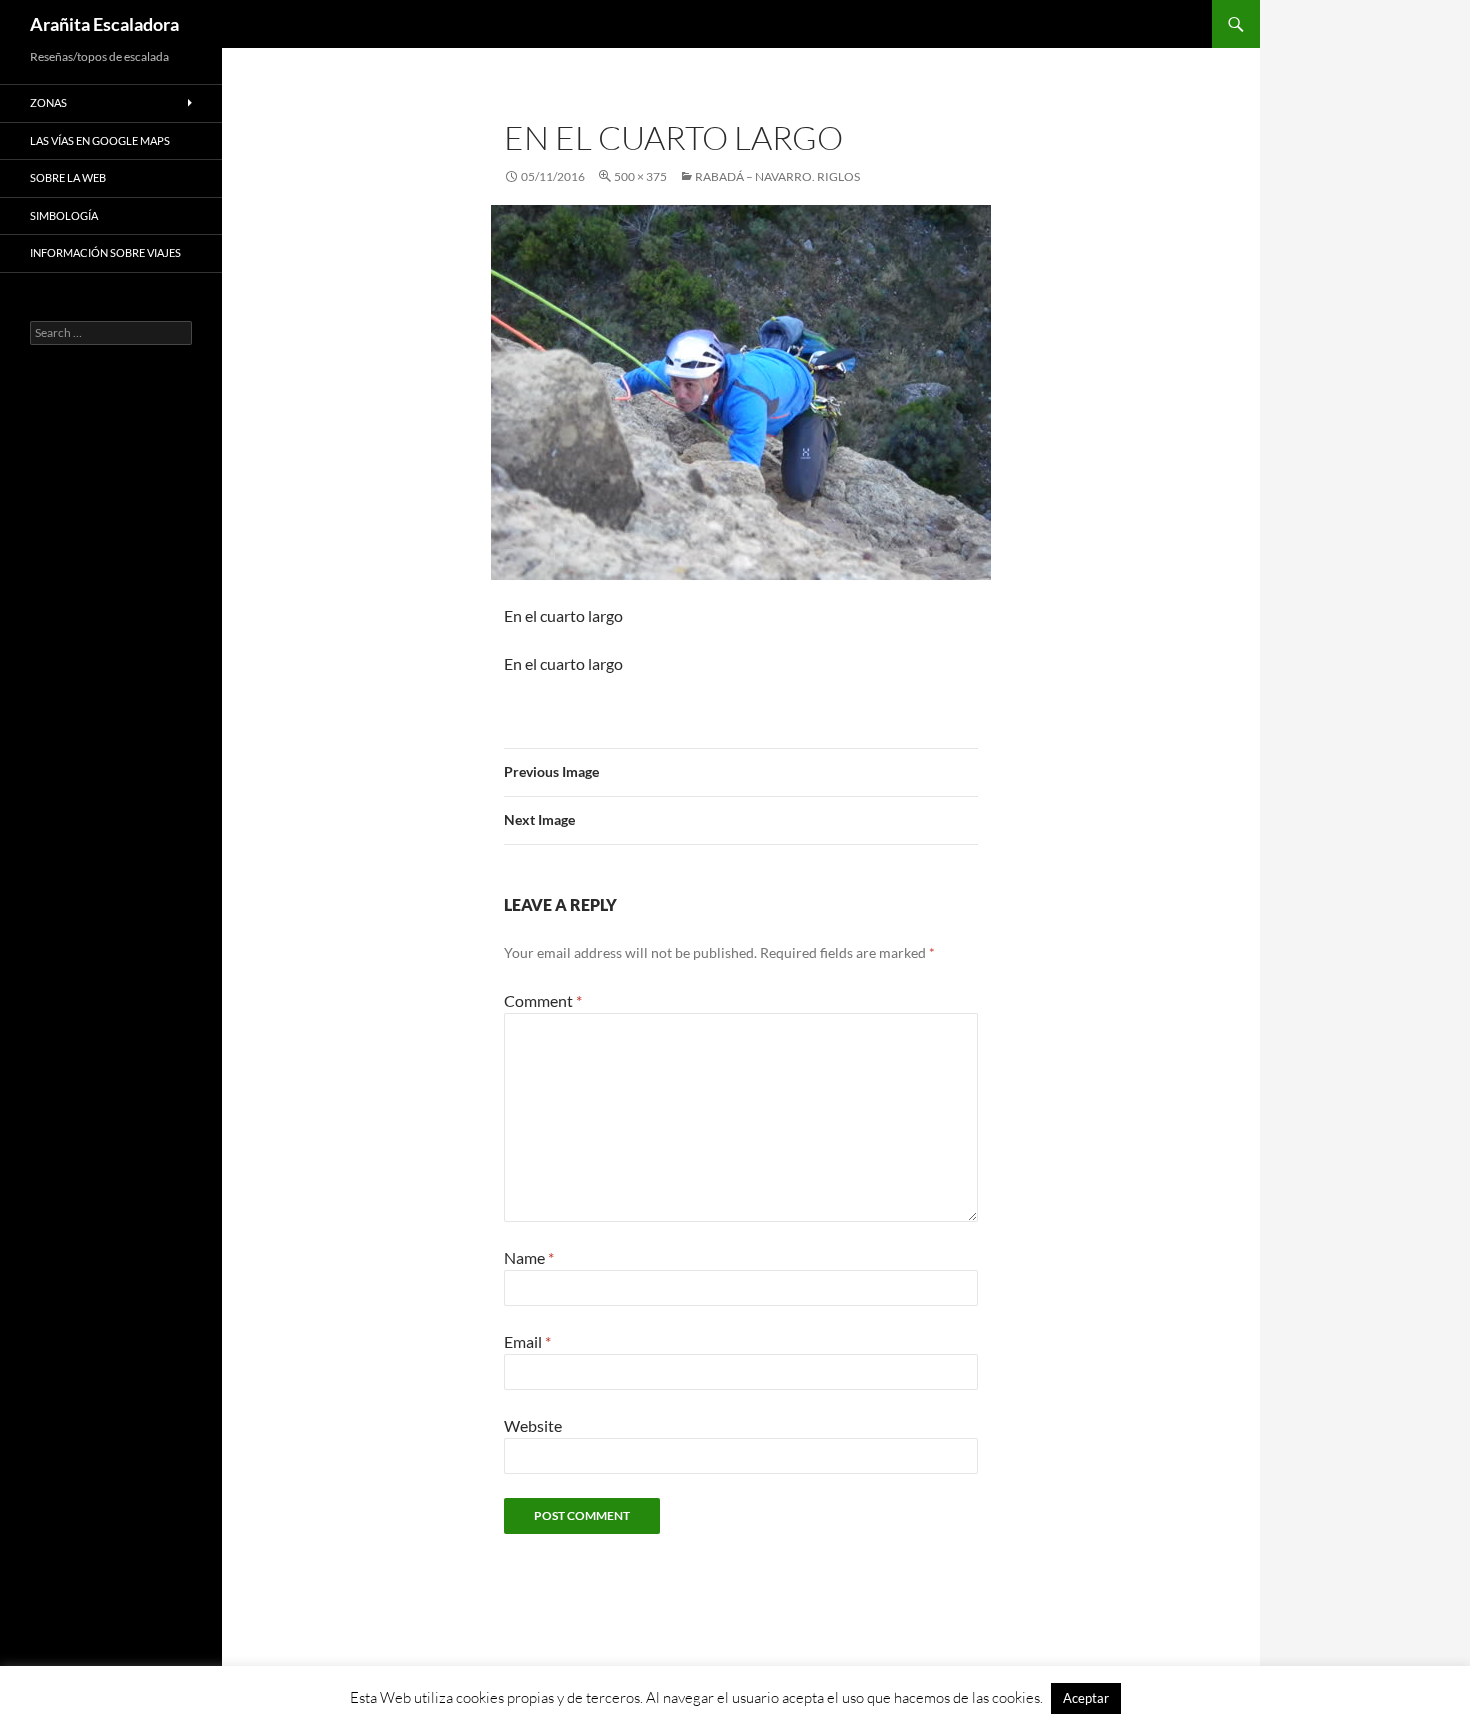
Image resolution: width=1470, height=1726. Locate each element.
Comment (543, 1000)
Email (527, 1341)
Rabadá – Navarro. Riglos (777, 176)
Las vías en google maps (100, 140)
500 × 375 (640, 176)
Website (533, 1425)
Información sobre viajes (105, 252)
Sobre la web (68, 177)
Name (529, 1257)
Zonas (48, 102)
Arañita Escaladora (104, 24)
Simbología (64, 215)
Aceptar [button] (1086, 1698)
